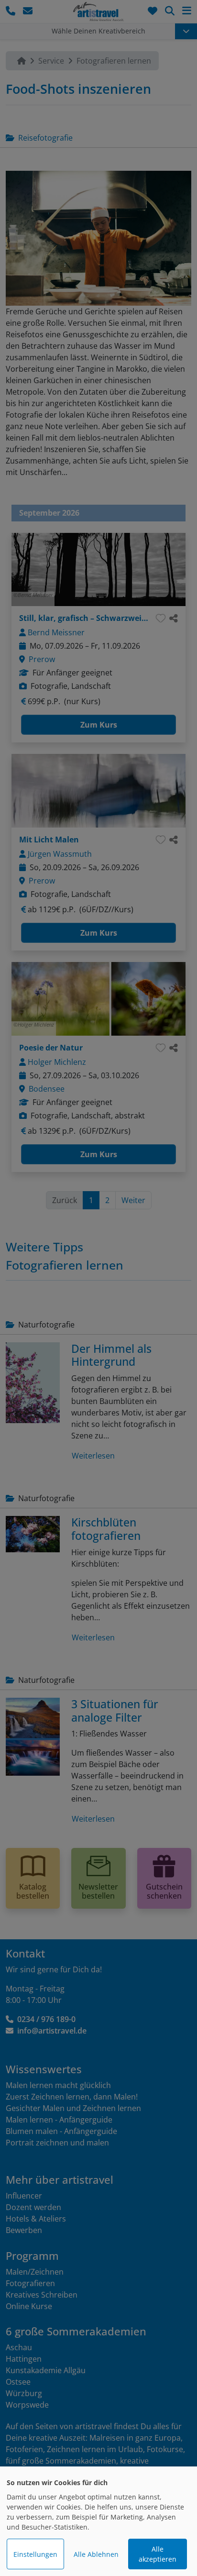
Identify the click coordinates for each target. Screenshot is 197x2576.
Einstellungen (35, 2554)
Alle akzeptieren (158, 2554)
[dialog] (98, 2521)
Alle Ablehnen (96, 2554)
